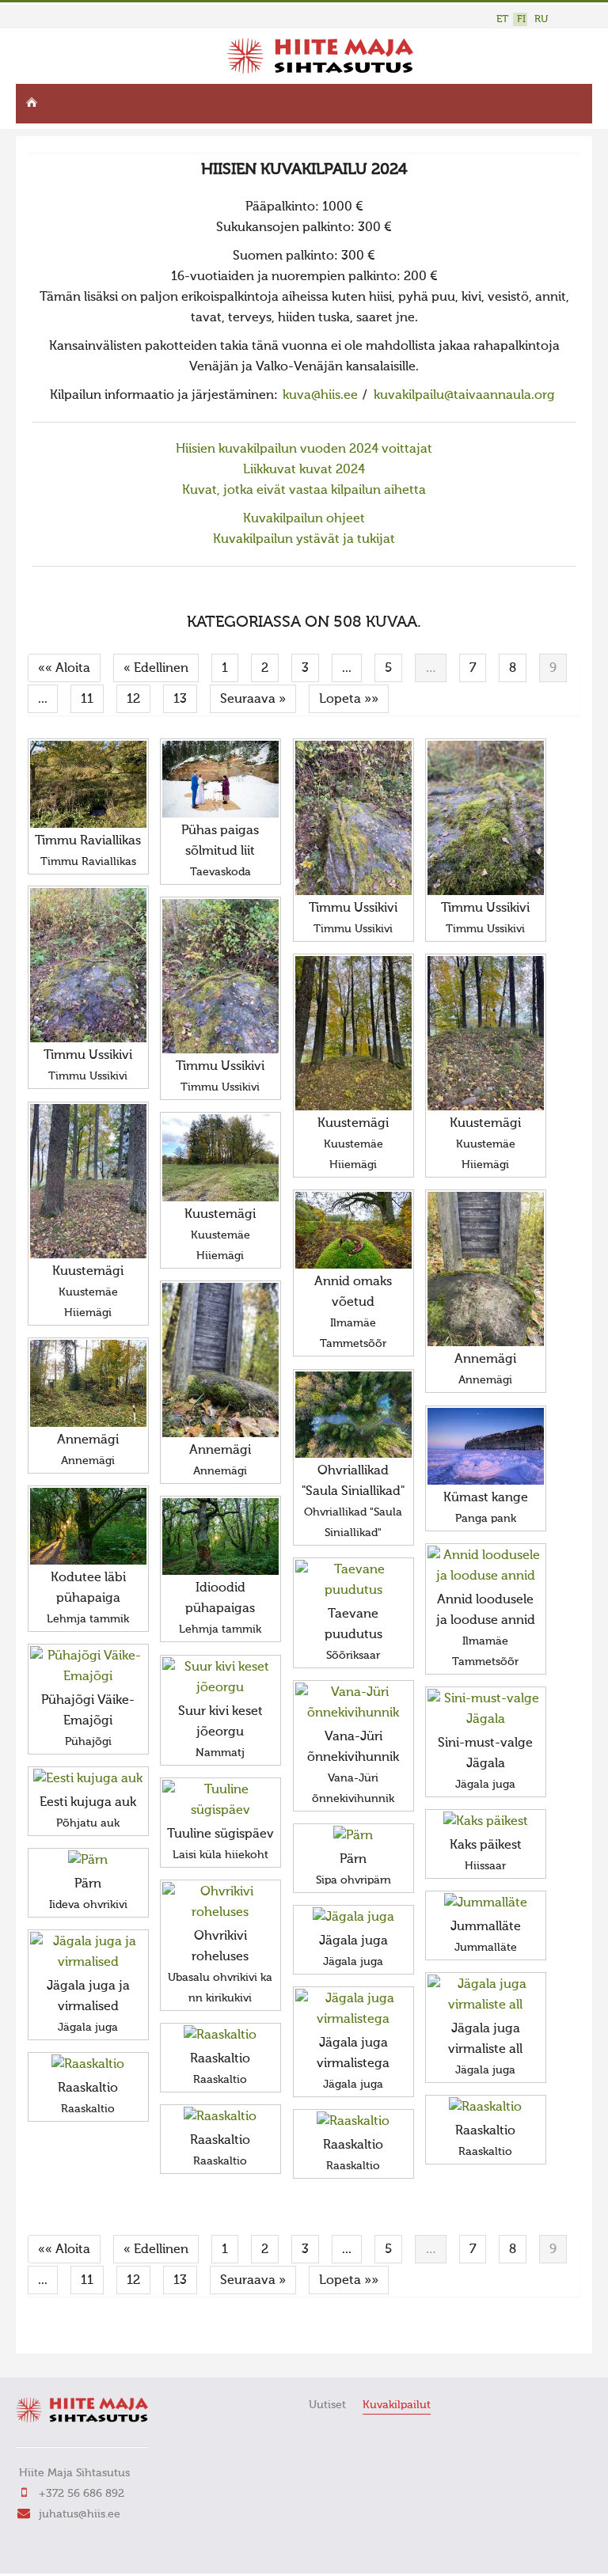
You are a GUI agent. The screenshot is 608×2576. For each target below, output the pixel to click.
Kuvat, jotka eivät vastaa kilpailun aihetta (304, 491)
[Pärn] (353, 1836)
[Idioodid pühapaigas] (220, 1536)
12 (133, 700)
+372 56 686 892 (82, 2494)
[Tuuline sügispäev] (220, 1800)
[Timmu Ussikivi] (353, 818)
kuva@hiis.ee (320, 396)
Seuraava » (253, 700)
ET (502, 19)
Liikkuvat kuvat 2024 (304, 470)
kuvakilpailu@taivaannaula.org (464, 396)
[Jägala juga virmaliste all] (486, 1995)
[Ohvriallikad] (353, 1415)
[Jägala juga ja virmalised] (88, 1952)
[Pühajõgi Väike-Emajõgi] (88, 1667)
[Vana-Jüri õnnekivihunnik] (353, 1703)
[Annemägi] (486, 1269)
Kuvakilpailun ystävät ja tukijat (304, 540)
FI (521, 19)
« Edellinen (156, 669)
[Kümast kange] (486, 1446)
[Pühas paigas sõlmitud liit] (220, 779)
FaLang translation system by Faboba (84, 2331)
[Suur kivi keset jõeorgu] (220, 1678)
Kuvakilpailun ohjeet (304, 519)
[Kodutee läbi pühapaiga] (88, 1526)
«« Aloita (64, 669)
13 (180, 700)
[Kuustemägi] (353, 1033)
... (347, 669)
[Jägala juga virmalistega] (353, 2009)
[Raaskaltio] (220, 2035)
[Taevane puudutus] (353, 1580)
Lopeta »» (349, 700)
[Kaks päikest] (486, 1822)
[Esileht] (320, 70)
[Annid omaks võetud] (353, 1230)
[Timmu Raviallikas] (88, 784)
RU (541, 19)
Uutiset (327, 2405)
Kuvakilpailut (397, 2405)
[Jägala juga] (353, 1918)
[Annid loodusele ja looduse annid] (486, 1566)
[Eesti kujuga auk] (88, 1779)
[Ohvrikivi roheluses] (220, 1903)
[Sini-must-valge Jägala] (486, 1709)
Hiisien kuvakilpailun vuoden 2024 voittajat (304, 450)
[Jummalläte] (486, 1903)
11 (87, 700)
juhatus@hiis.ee (80, 2514)
